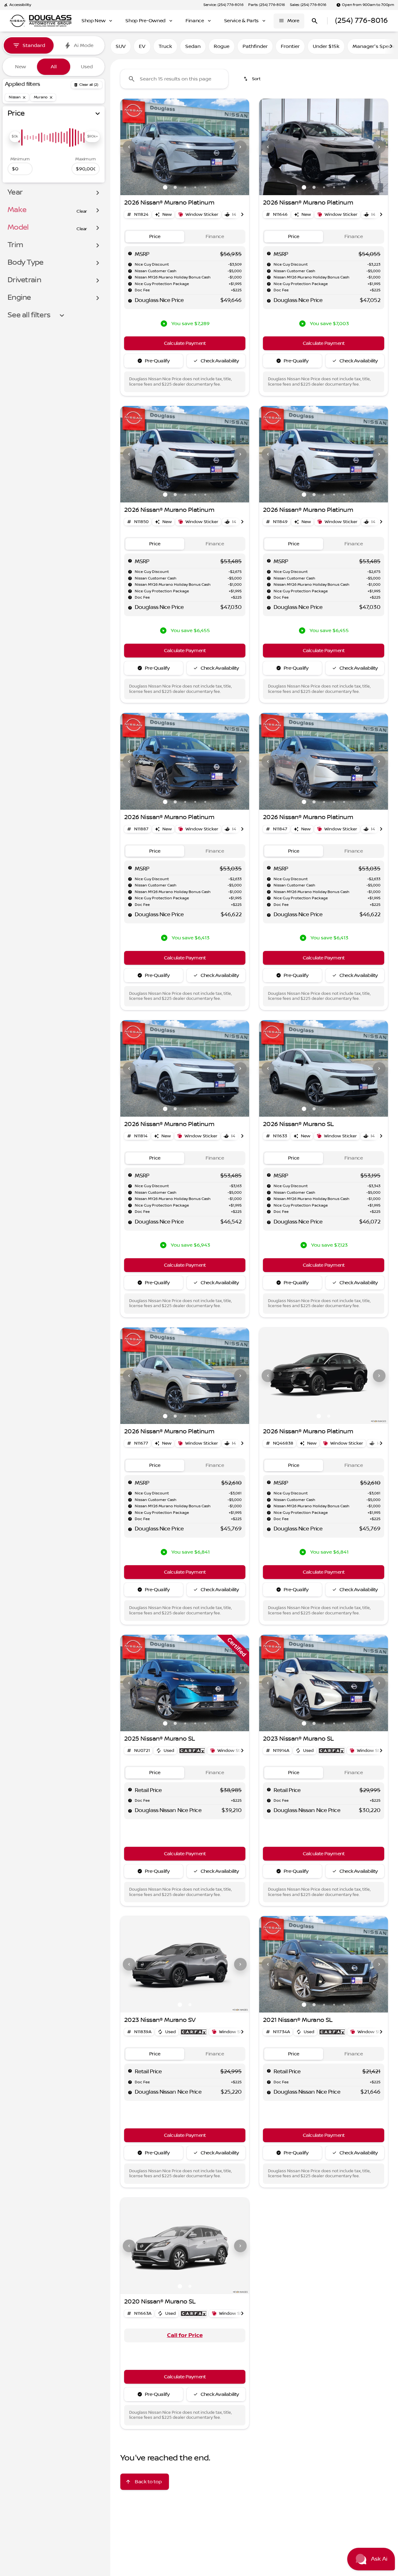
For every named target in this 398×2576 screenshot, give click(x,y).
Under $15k (326, 46)
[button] (130, 147)
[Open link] (192, 1751)
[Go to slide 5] (205, 187)
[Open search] (315, 21)
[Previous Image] (129, 147)
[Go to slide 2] (175, 187)
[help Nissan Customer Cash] (130, 271)
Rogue (222, 46)
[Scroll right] (391, 46)
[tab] (155, 237)
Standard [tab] (34, 45)
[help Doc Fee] (130, 290)
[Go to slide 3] (185, 187)
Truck (165, 46)
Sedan (193, 46)
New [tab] (21, 67)
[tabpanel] (185, 2335)
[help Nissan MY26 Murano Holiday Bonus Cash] (130, 277)
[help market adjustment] (130, 264)
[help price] (130, 301)
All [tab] (54, 67)
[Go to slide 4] (195, 187)
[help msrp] (130, 253)
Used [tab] (87, 67)
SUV (121, 46)
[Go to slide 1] (165, 187)
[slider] (15, 137)
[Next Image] (240, 147)
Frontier (290, 46)
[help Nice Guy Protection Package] (130, 284)
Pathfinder (255, 46)
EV (142, 46)
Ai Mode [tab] (84, 45)
